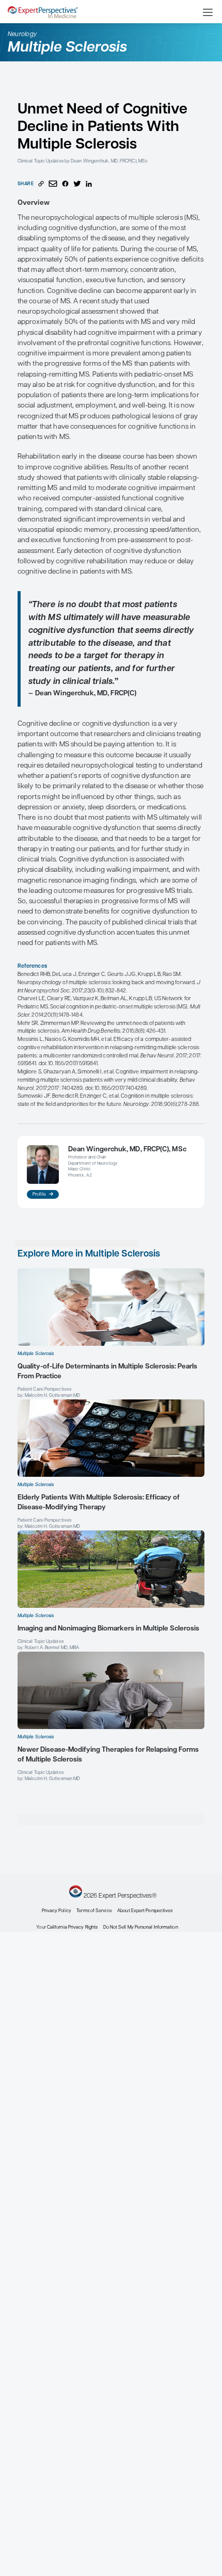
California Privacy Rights (72, 1927)
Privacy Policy (57, 1911)
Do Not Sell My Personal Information (141, 1927)
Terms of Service (94, 1911)
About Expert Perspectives (145, 1911)
